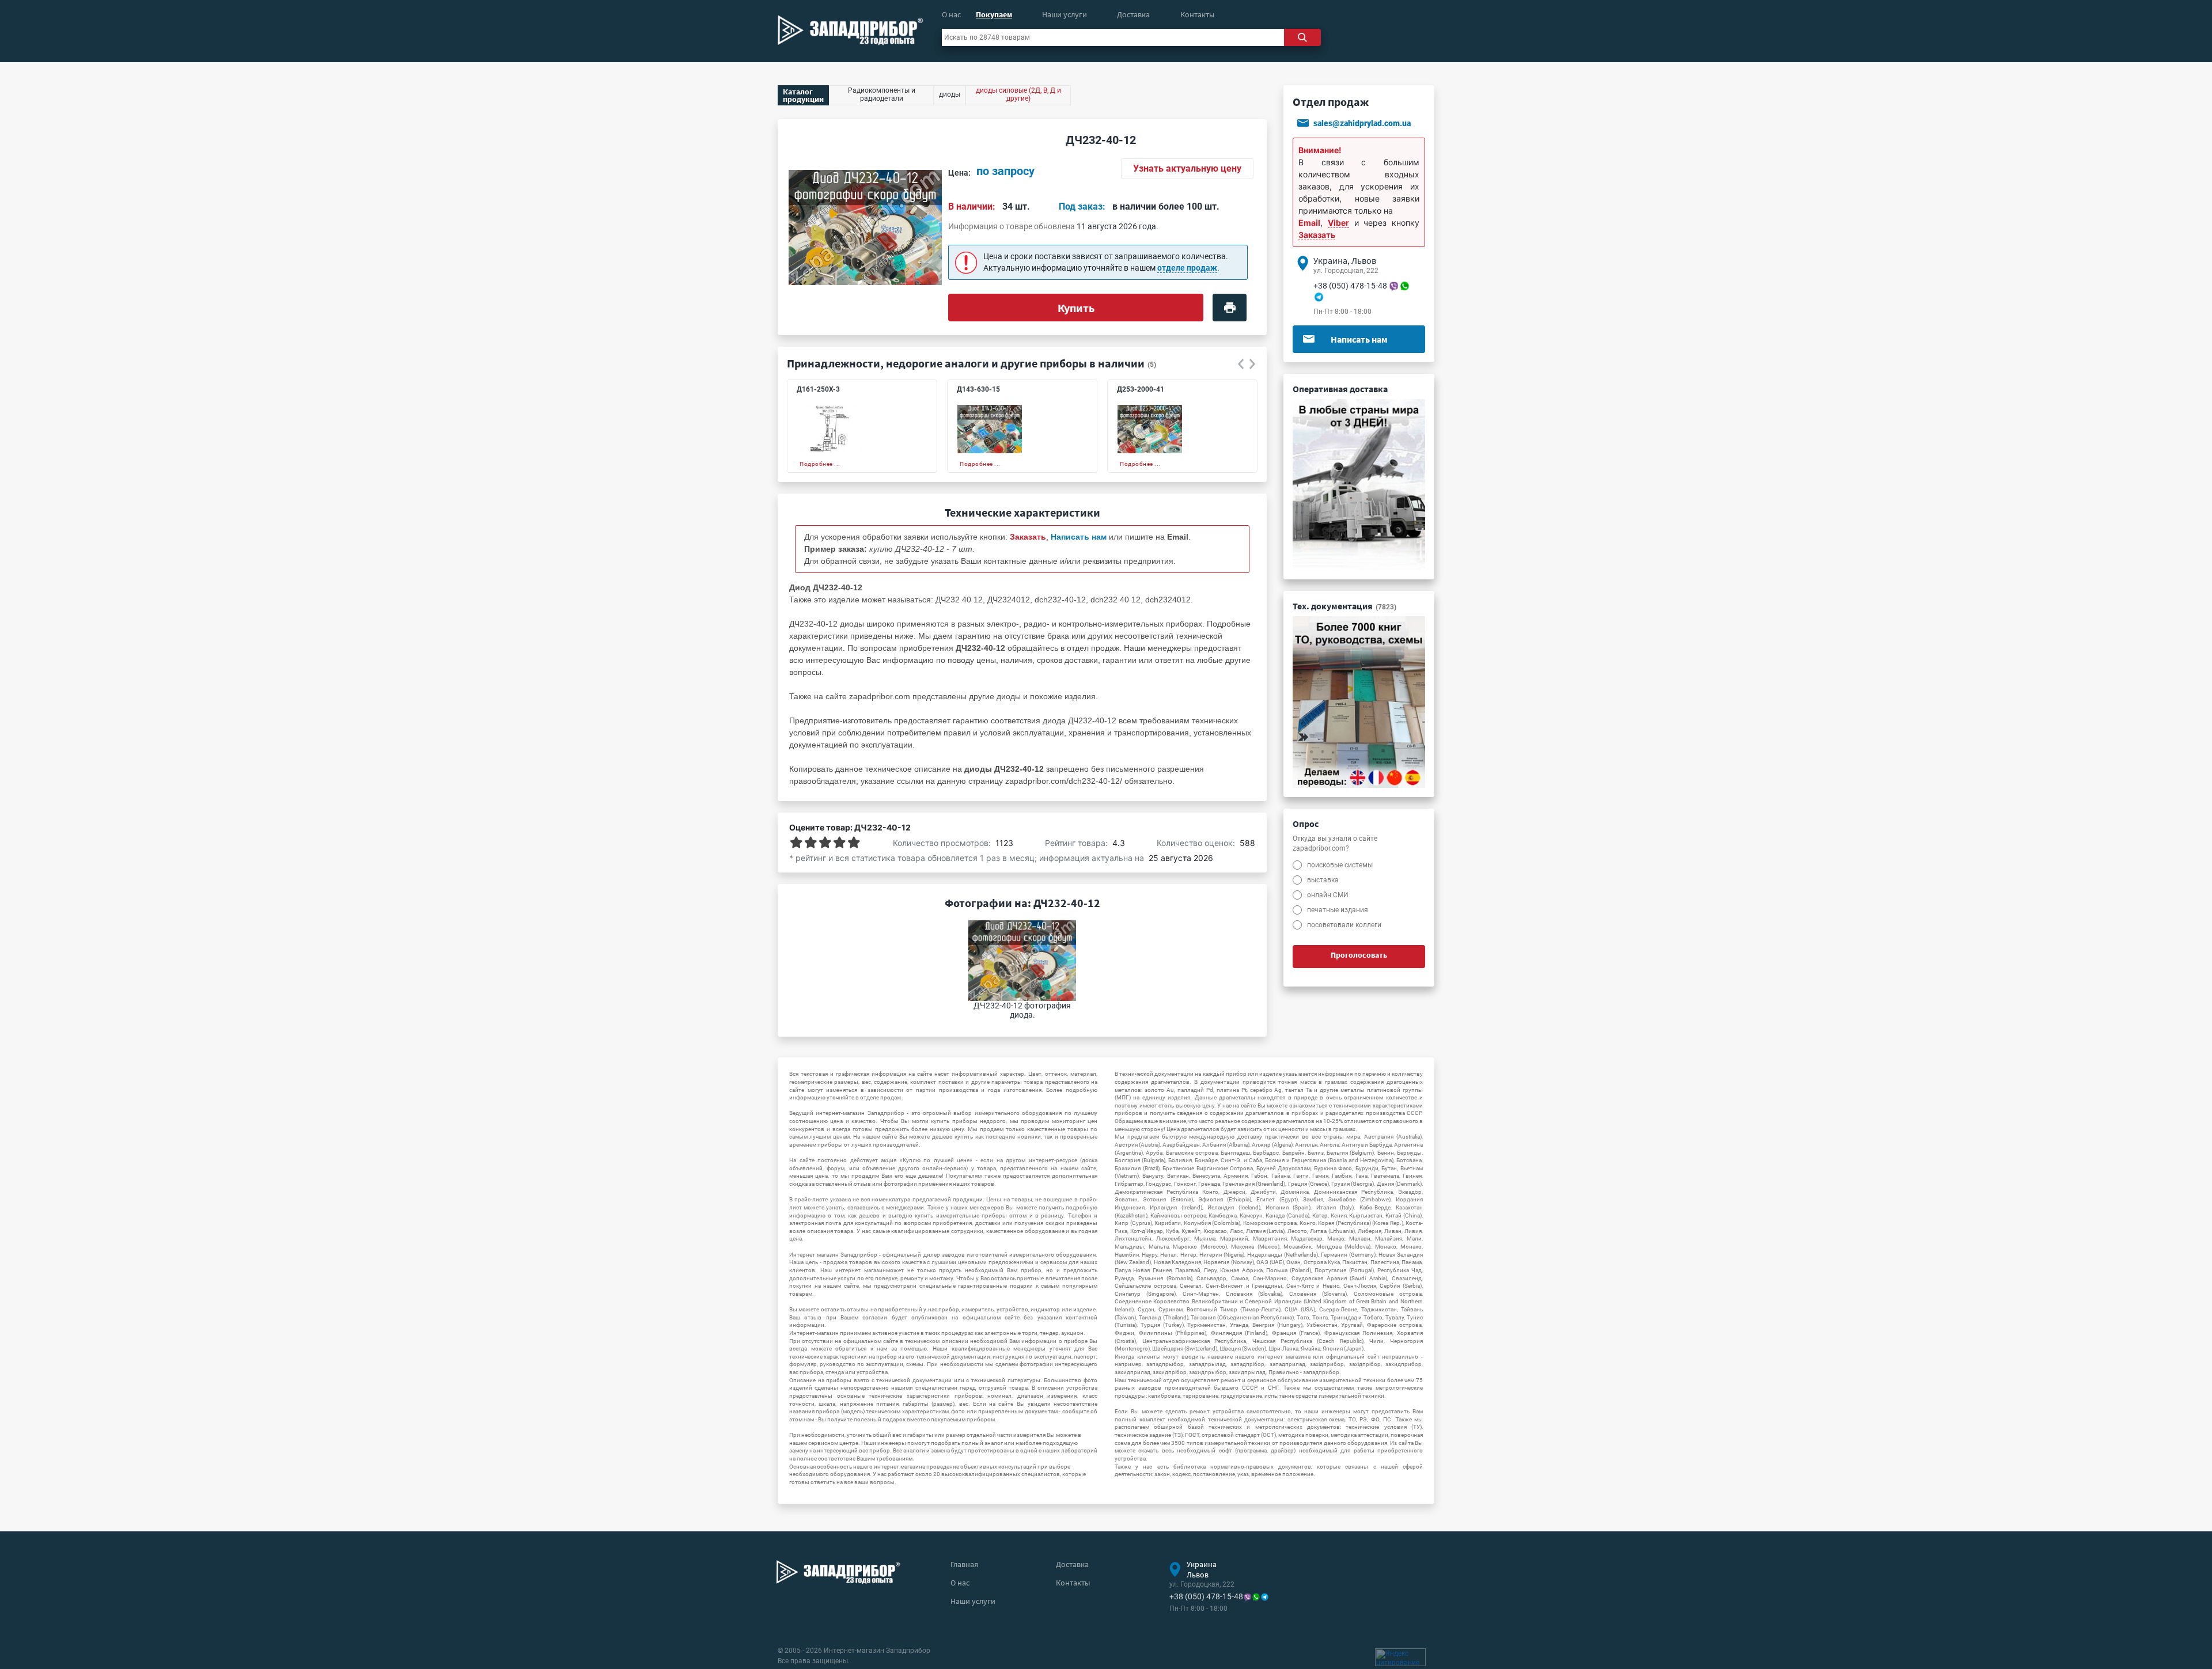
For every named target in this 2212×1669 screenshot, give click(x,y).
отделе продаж (1187, 268)
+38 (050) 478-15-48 (1350, 286)
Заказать (1317, 235)
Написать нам (1359, 339)
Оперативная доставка (1340, 389)
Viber (1338, 223)
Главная (964, 1564)
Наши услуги (1065, 14)
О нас (951, 14)
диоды (1009, 696)
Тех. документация (1344, 606)
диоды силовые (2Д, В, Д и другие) (1018, 94)
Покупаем (994, 14)
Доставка (1133, 14)
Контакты (1197, 14)
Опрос (1306, 824)
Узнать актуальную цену (1187, 168)
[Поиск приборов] (1302, 37)
